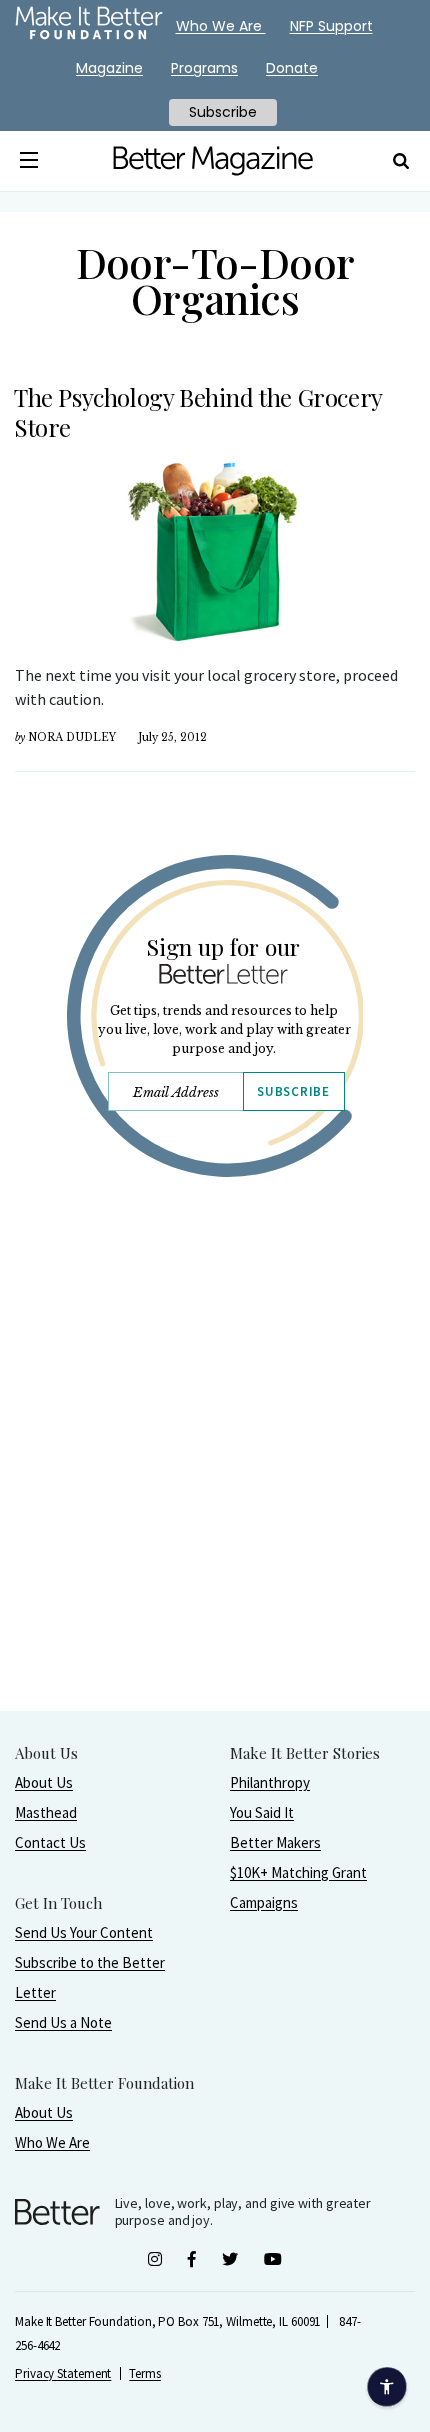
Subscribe (293, 1091)
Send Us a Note (63, 2022)
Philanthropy (270, 1782)
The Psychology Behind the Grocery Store (198, 412)
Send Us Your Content (84, 1932)
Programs (204, 68)
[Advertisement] (215, 1495)
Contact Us (50, 1842)
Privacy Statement (63, 2373)
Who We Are (52, 2142)
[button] (29, 161)
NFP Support (331, 26)
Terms (145, 2373)
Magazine (109, 68)
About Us (44, 1782)
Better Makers (275, 1842)
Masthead (46, 1812)
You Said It (262, 1812)
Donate (292, 68)
